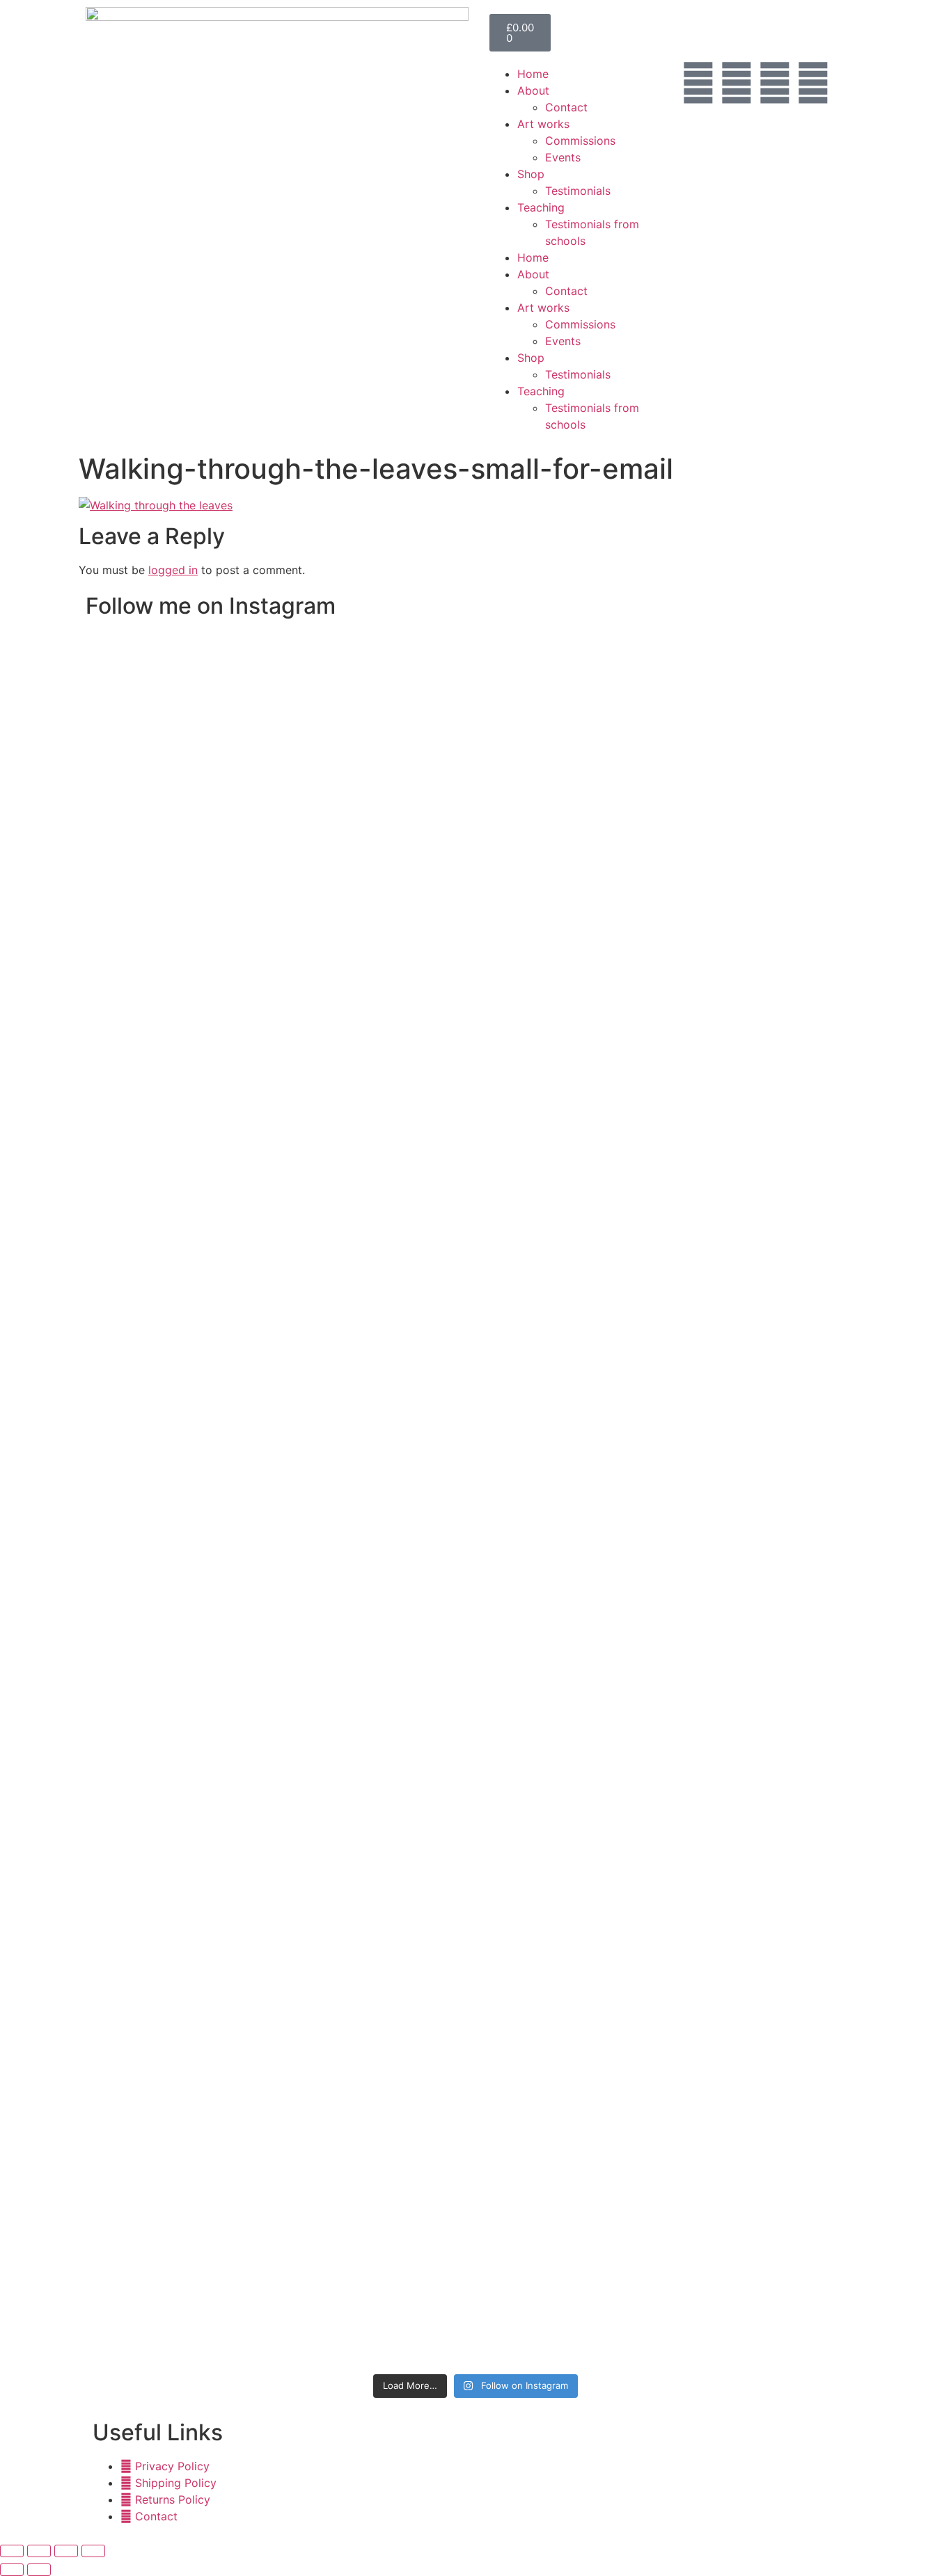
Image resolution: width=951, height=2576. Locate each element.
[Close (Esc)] (93, 2551)
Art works (543, 124)
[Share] (66, 2551)
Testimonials (578, 191)
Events (563, 157)
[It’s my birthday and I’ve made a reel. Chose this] (570, 865)
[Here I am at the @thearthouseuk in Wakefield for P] (287, 1461)
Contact (566, 107)
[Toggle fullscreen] (39, 2551)
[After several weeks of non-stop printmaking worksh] (664, 806)
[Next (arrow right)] (39, 2570)
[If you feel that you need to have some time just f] (287, 873)
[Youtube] (813, 83)
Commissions (580, 141)
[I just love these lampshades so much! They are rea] (475, 1845)
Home (533, 74)
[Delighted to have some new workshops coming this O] (381, 948)
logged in (173, 570)
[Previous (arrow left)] (12, 2570)
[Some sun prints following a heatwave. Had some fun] (664, 1820)
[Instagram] (737, 83)
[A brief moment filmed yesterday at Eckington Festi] (381, 1552)
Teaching (541, 207)
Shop (531, 174)
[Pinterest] (775, 83)
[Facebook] (698, 83)
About (533, 90)
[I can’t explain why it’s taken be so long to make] (475, 982)
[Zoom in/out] (12, 2551)
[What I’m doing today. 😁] (570, 1344)
